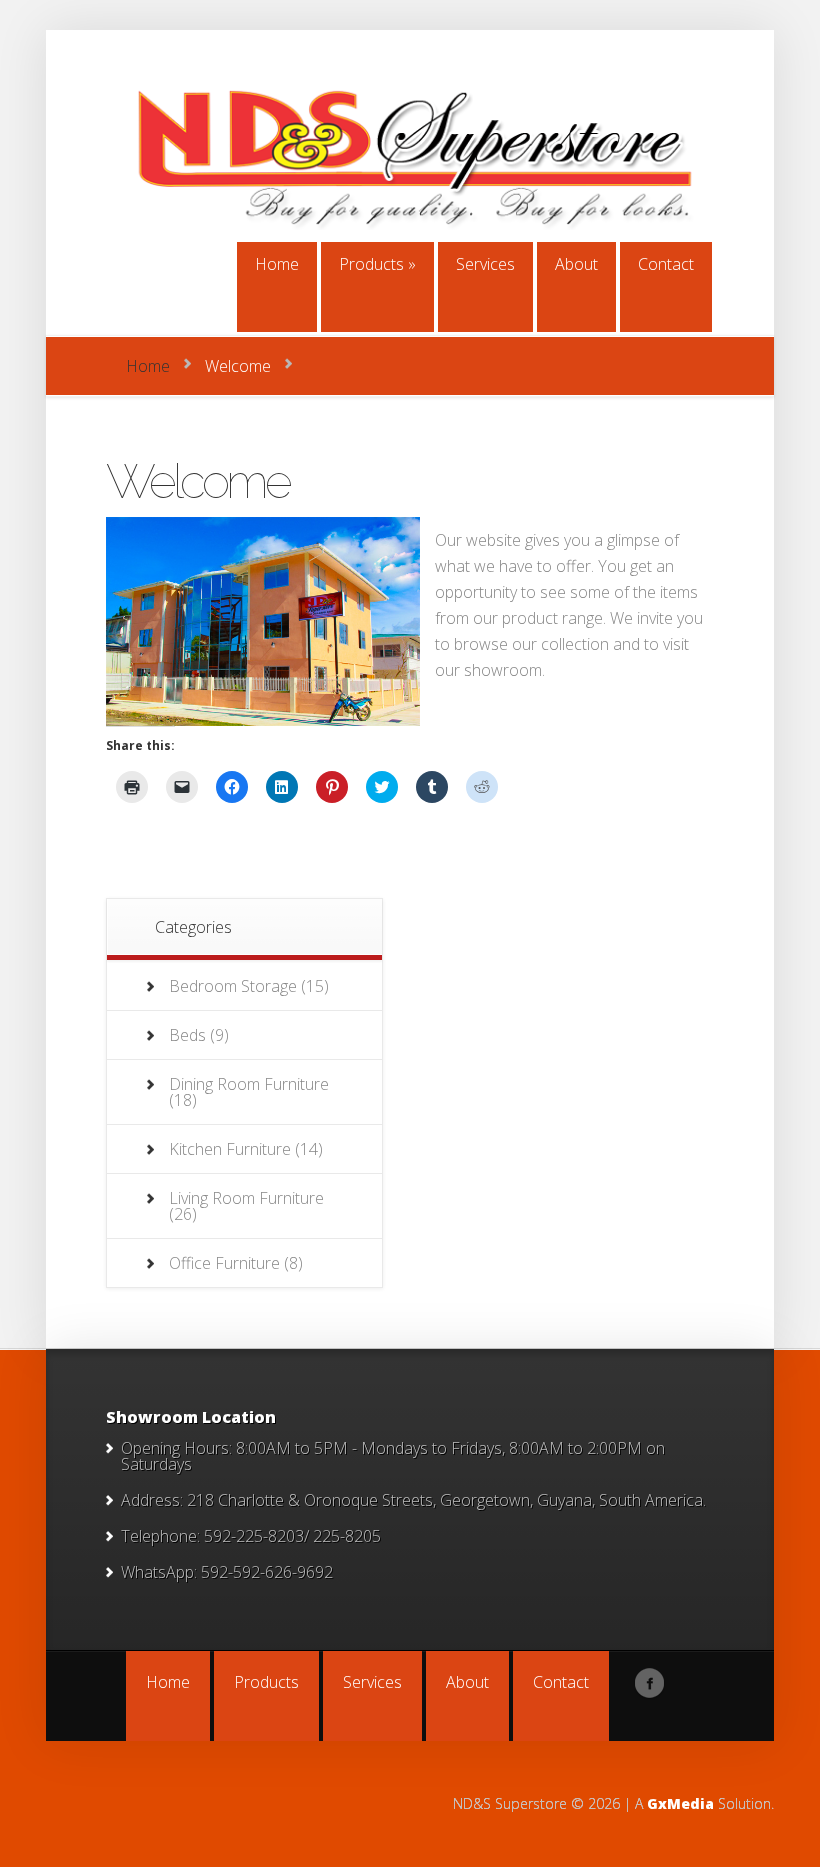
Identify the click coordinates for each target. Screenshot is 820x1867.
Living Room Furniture (246, 1198)
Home (148, 366)
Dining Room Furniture (249, 1084)
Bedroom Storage (233, 986)
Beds (187, 1035)
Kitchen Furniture (230, 1149)
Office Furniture (224, 1263)
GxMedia (680, 1803)
